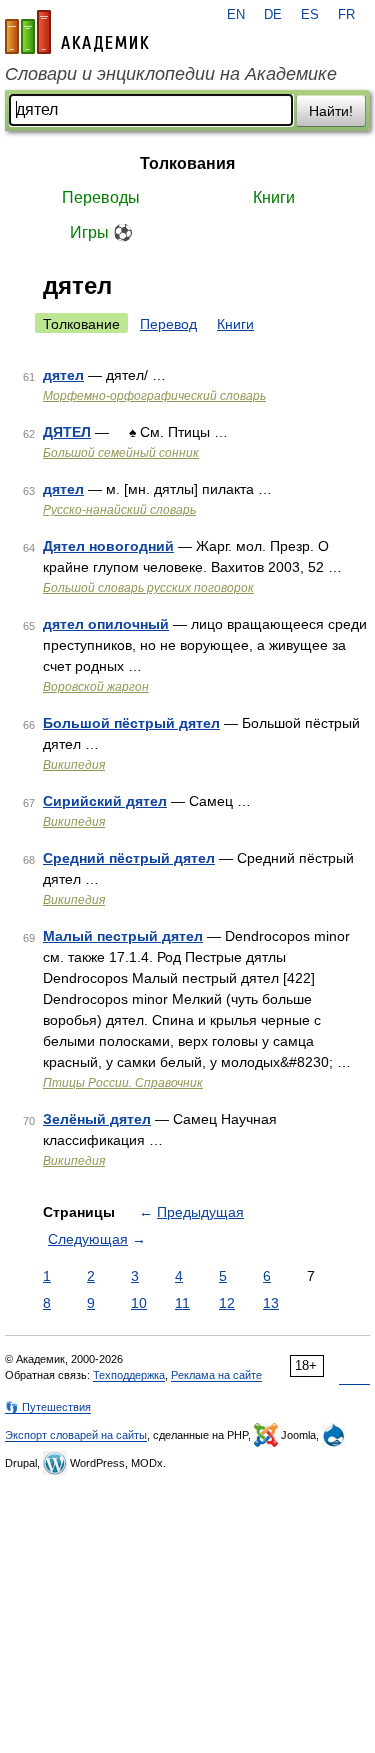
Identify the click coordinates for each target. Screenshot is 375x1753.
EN (236, 15)
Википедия (74, 765)
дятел (63, 375)
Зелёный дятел (97, 1119)
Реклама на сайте (216, 1375)
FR (346, 15)
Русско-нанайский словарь (119, 510)
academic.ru (77, 32)
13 (271, 1303)
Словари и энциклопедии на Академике (171, 74)
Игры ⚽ (101, 232)
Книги (274, 197)
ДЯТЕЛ (67, 432)
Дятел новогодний (108, 546)
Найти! (331, 111)
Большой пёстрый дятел (131, 723)
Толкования (187, 163)
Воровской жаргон (96, 687)
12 (227, 1303)
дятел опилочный (106, 624)
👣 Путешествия (48, 1407)
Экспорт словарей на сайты (76, 1435)
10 (139, 1303)
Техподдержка (129, 1375)
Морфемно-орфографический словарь (154, 396)
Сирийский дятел (105, 801)
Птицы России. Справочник (123, 1083)
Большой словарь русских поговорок (148, 588)
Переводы (101, 197)
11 (182, 1303)
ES (310, 15)
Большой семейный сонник (121, 453)
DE (273, 15)
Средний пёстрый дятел (129, 858)
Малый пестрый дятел (123, 936)
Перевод (168, 324)
